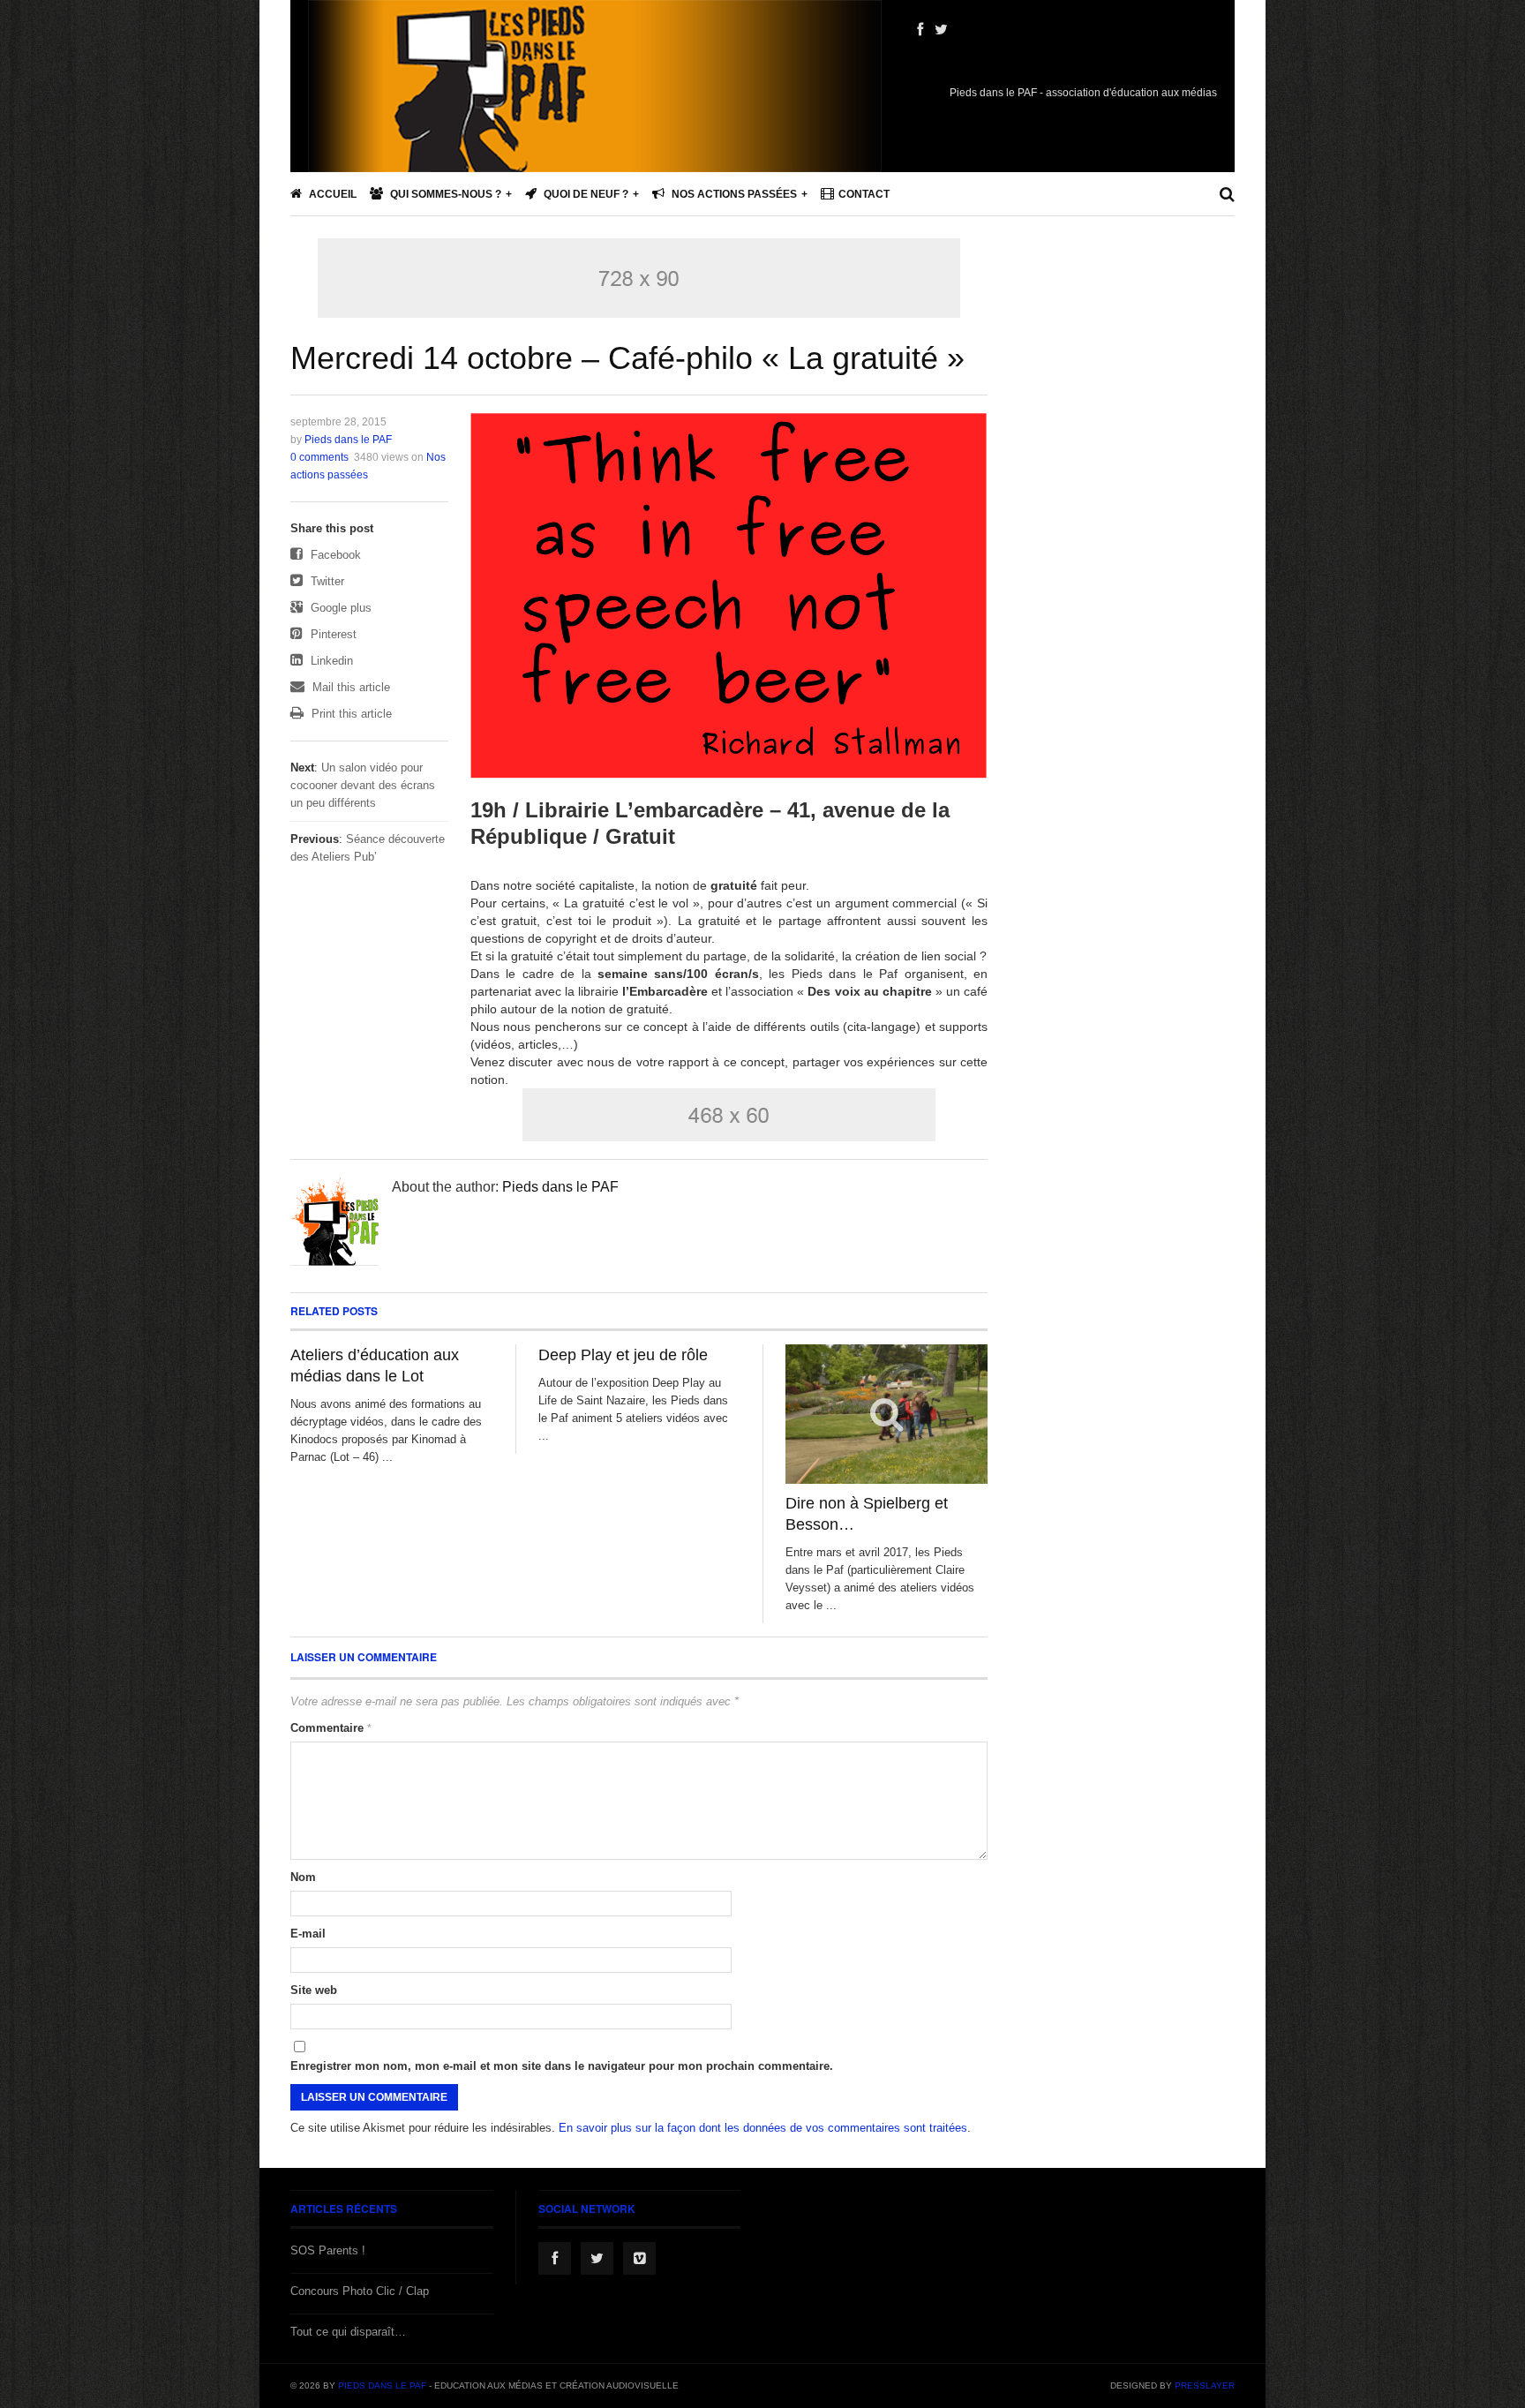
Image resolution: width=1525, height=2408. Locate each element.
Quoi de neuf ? (585, 194)
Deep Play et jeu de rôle (623, 1355)
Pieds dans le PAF (348, 440)
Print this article (350, 714)
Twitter (326, 581)
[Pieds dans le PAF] (595, 141)
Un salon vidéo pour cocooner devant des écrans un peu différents (363, 785)
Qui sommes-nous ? (444, 194)
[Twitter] (941, 30)
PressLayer (1205, 2385)
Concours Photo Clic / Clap (360, 2291)
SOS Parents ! (328, 2250)
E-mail (308, 1934)
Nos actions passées (733, 194)
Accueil (331, 194)
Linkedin (330, 661)
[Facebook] (920, 30)
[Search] (1227, 194)
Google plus (339, 608)
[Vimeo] (639, 2258)
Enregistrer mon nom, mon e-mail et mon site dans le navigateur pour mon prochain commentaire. (562, 2066)
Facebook (334, 555)
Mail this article (349, 687)
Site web (314, 1990)
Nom (303, 1877)
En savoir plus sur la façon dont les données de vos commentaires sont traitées (763, 2128)
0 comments (319, 457)
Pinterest (332, 634)
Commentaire (331, 1728)
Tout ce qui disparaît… (348, 2332)
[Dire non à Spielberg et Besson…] (886, 1415)
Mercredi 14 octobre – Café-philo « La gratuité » (627, 358)
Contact (864, 194)
